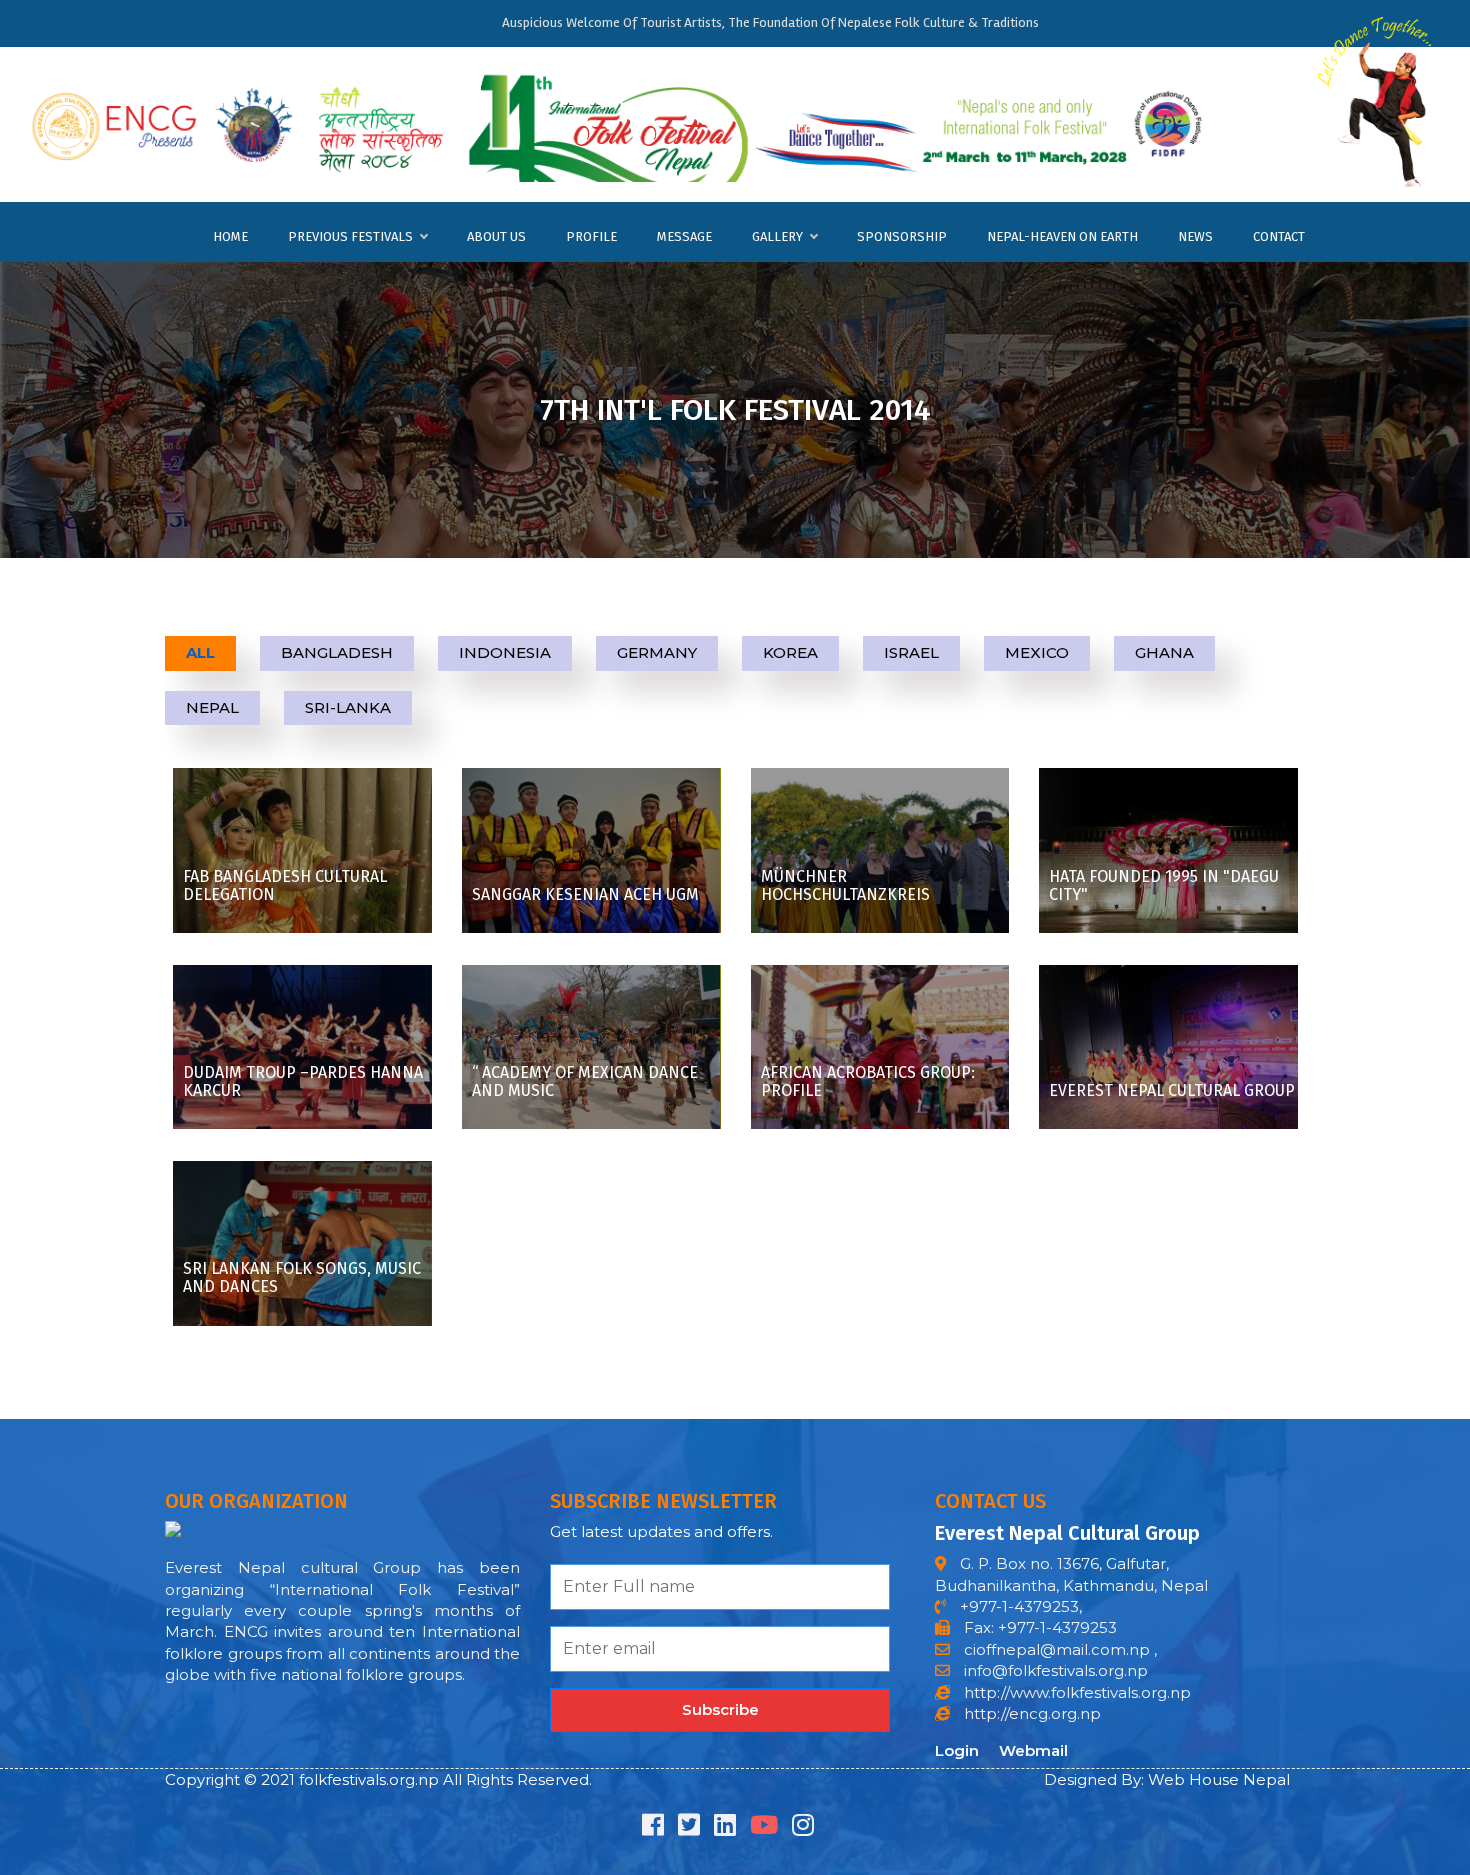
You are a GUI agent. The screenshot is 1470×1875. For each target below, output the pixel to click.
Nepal (212, 707)
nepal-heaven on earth (1062, 236)
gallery (777, 236)
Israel (911, 652)
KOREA (790, 652)
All (200, 652)
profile (591, 236)
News (1195, 236)
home (230, 236)
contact (1279, 236)
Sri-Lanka (348, 707)
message (684, 236)
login (957, 1750)
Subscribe (720, 1709)
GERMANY (657, 652)
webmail (1033, 1750)
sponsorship (902, 236)
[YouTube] (764, 1828)
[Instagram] (803, 1828)
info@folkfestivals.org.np (1056, 1670)
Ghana (1164, 652)
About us (496, 236)
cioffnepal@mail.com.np (1055, 1649)
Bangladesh (337, 652)
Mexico (1037, 652)
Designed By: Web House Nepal (1167, 1779)
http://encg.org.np (1030, 1713)
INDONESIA (505, 652)
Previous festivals (350, 236)
